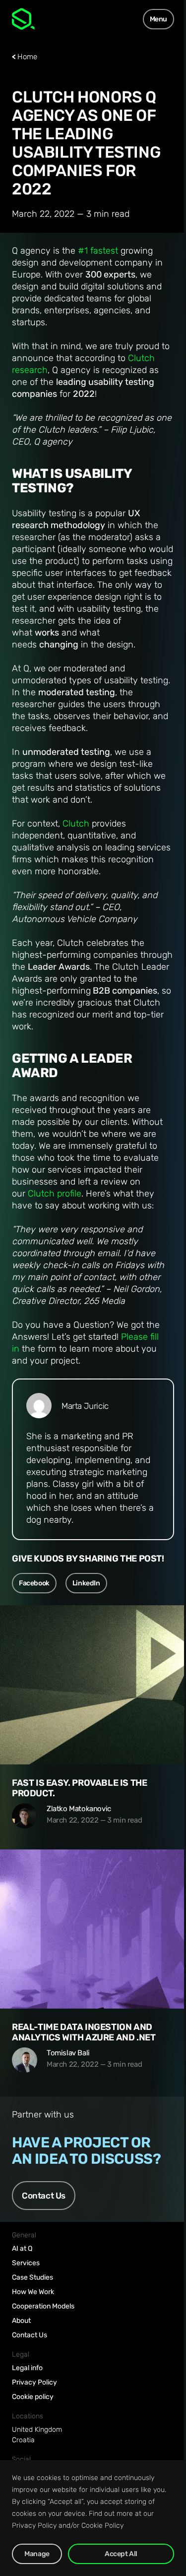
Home (27, 57)
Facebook (34, 1583)
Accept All (121, 2554)
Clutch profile (55, 1194)
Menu (158, 19)
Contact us (44, 2196)
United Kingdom (37, 2430)
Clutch (76, 824)
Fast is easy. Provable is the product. (79, 1788)
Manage (37, 2554)
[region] (93, 2518)
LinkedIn (86, 1583)
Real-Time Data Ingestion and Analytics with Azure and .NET (84, 2032)
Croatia (23, 2440)
